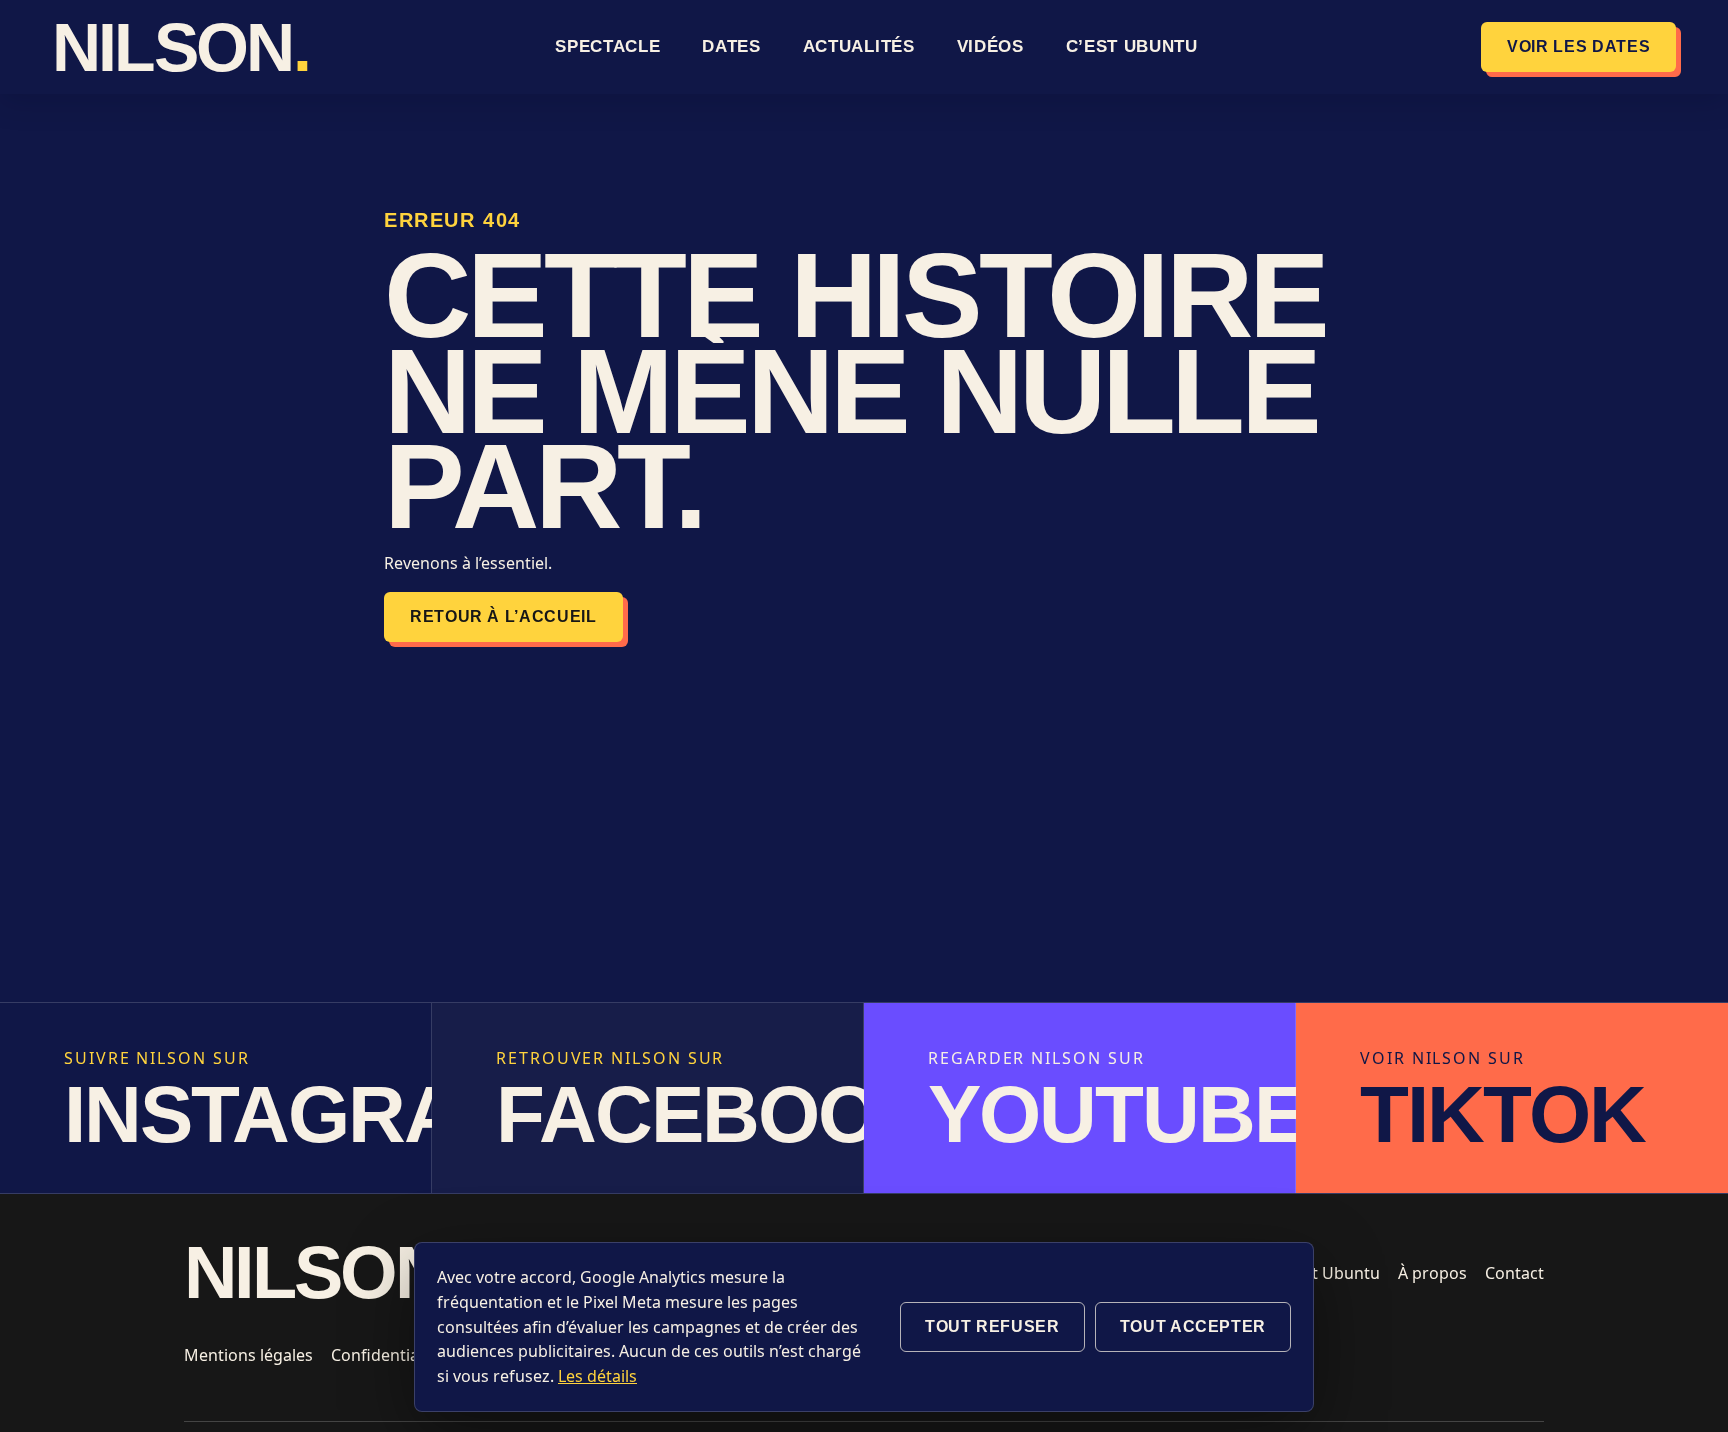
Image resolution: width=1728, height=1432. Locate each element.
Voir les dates (1578, 46)
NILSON (162, 47)
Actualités (859, 46)
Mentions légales (248, 1355)
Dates (731, 46)
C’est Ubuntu (1132, 46)
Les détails (597, 1376)
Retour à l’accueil (503, 616)
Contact (1514, 1273)
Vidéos (990, 46)
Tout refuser (992, 1326)
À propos (1432, 1273)
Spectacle (607, 46)
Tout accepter (1193, 1326)
